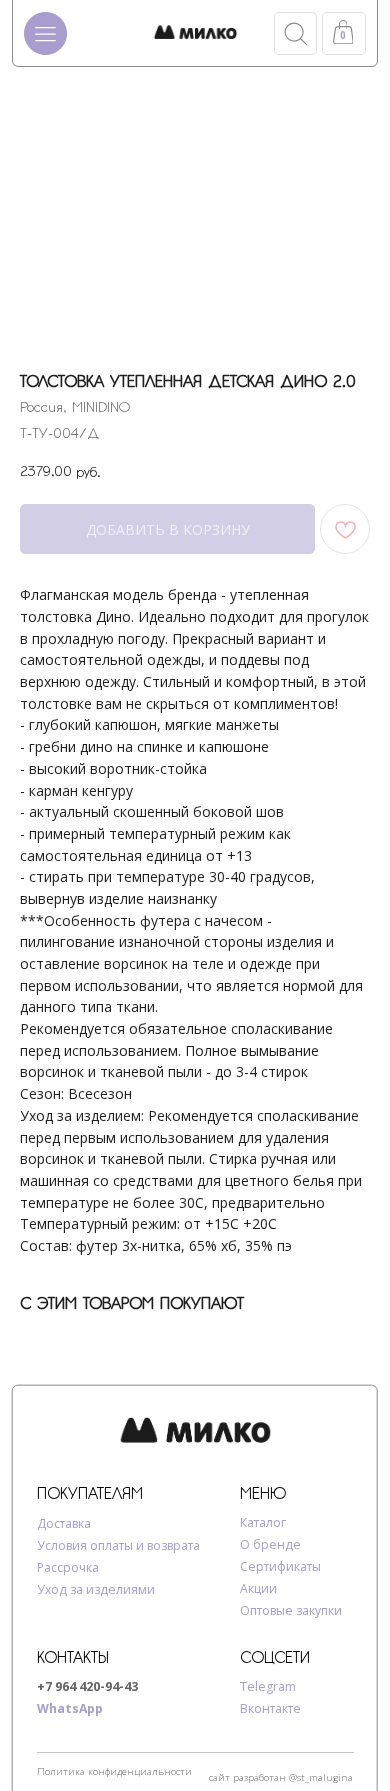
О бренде (270, 1544)
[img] (196, 33)
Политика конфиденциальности (114, 1771)
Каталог (263, 1522)
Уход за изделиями (96, 1589)
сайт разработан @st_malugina (281, 1777)
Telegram (268, 1686)
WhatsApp (70, 1708)
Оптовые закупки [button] (291, 1610)
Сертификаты (280, 1566)
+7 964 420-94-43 (87, 1686)
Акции (258, 1588)
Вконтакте (270, 1708)
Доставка (64, 1523)
